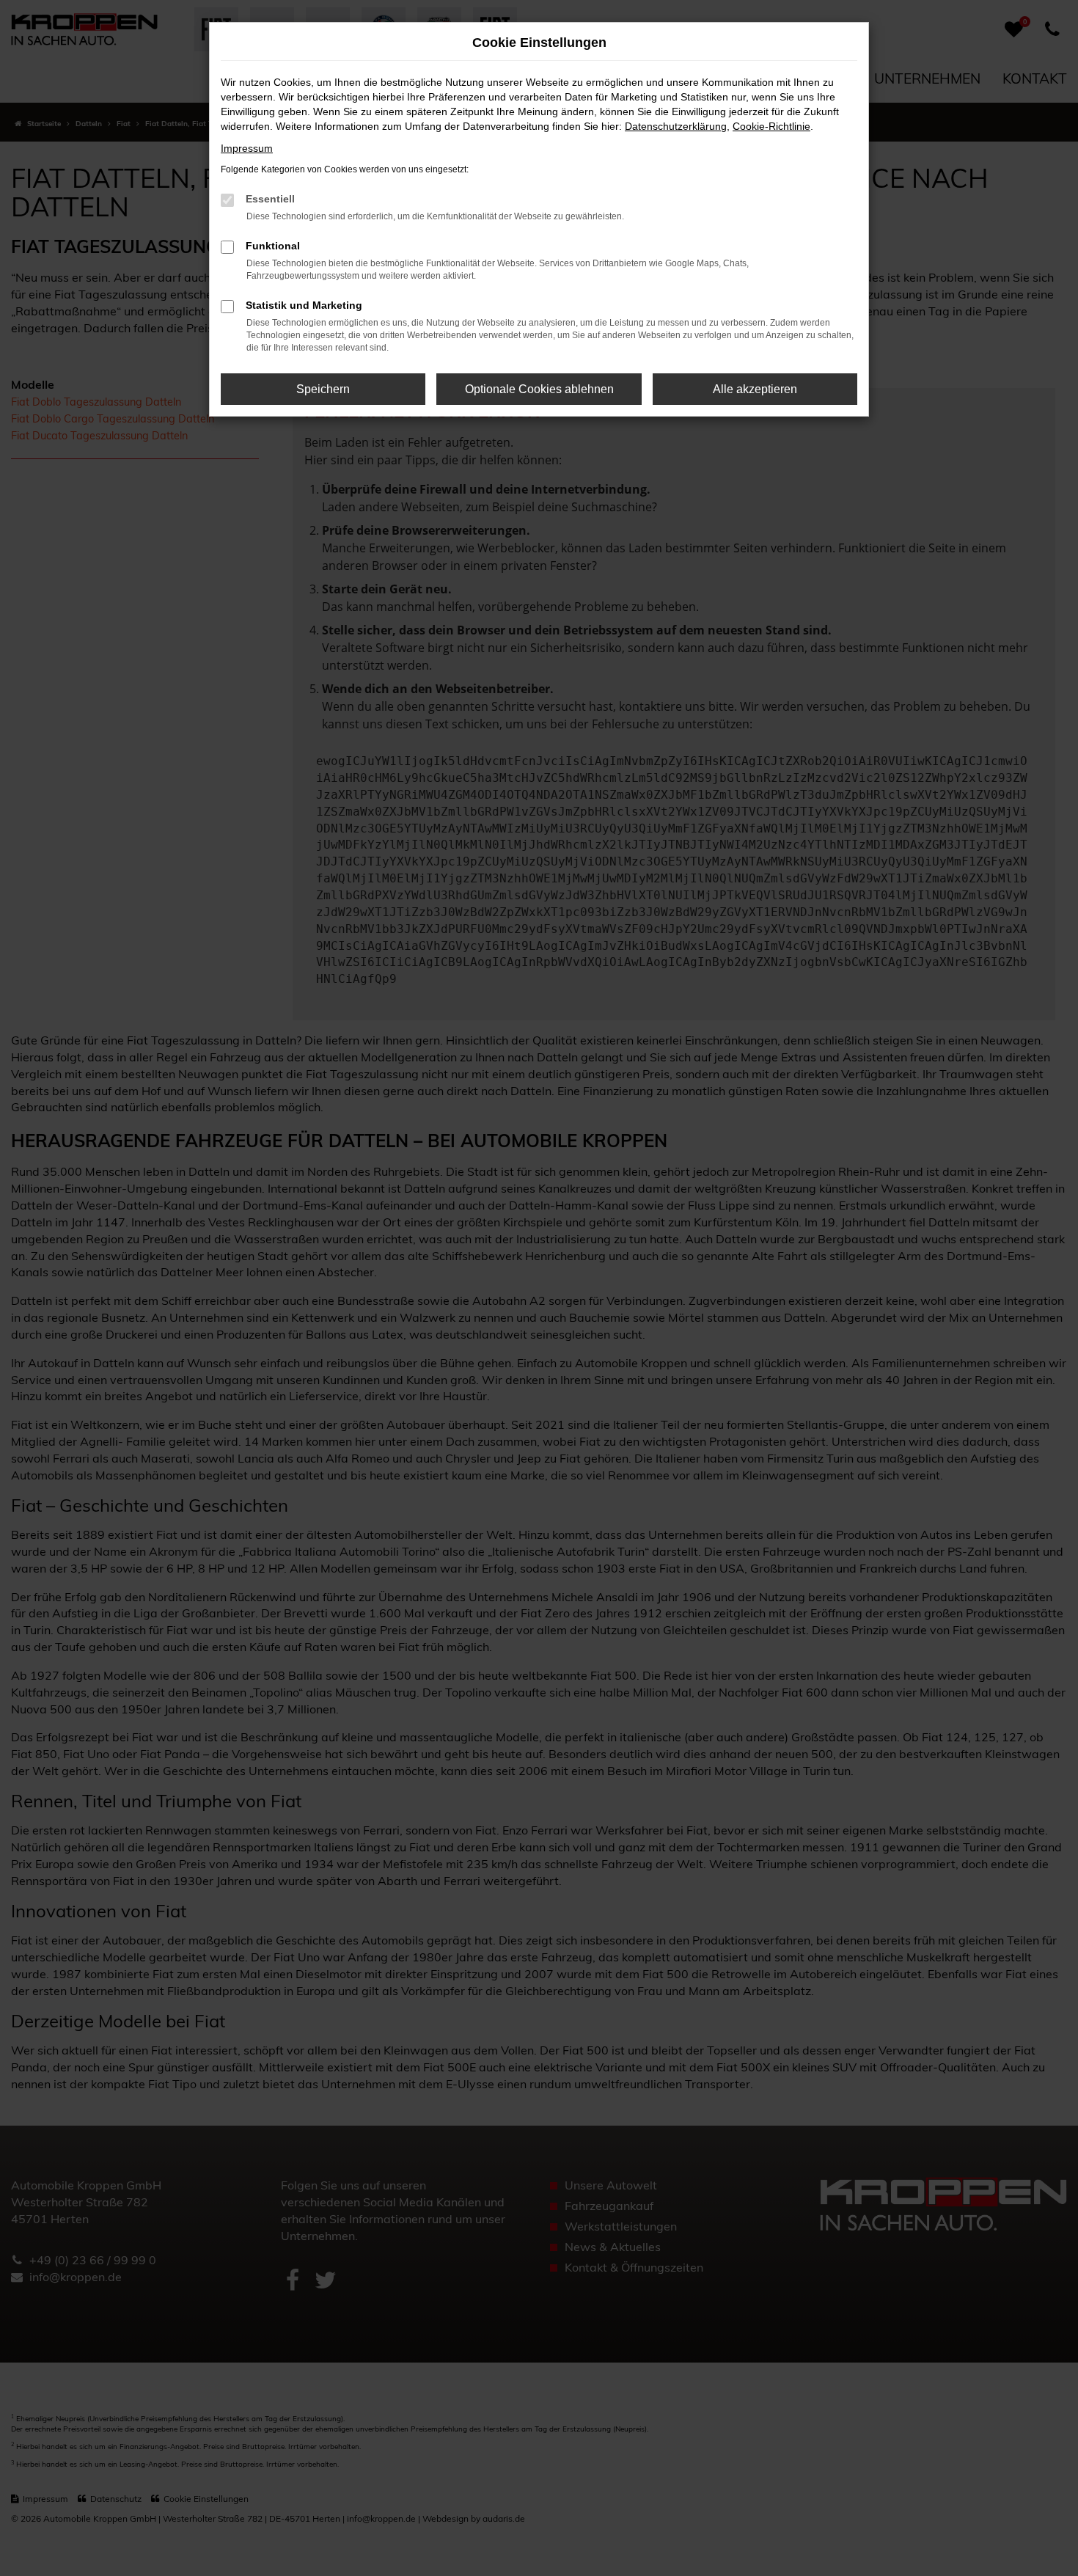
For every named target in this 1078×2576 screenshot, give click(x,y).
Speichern (323, 389)
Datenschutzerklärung (676, 126)
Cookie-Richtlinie (771, 126)
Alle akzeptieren (755, 389)
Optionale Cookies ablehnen (539, 389)
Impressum (247, 148)
